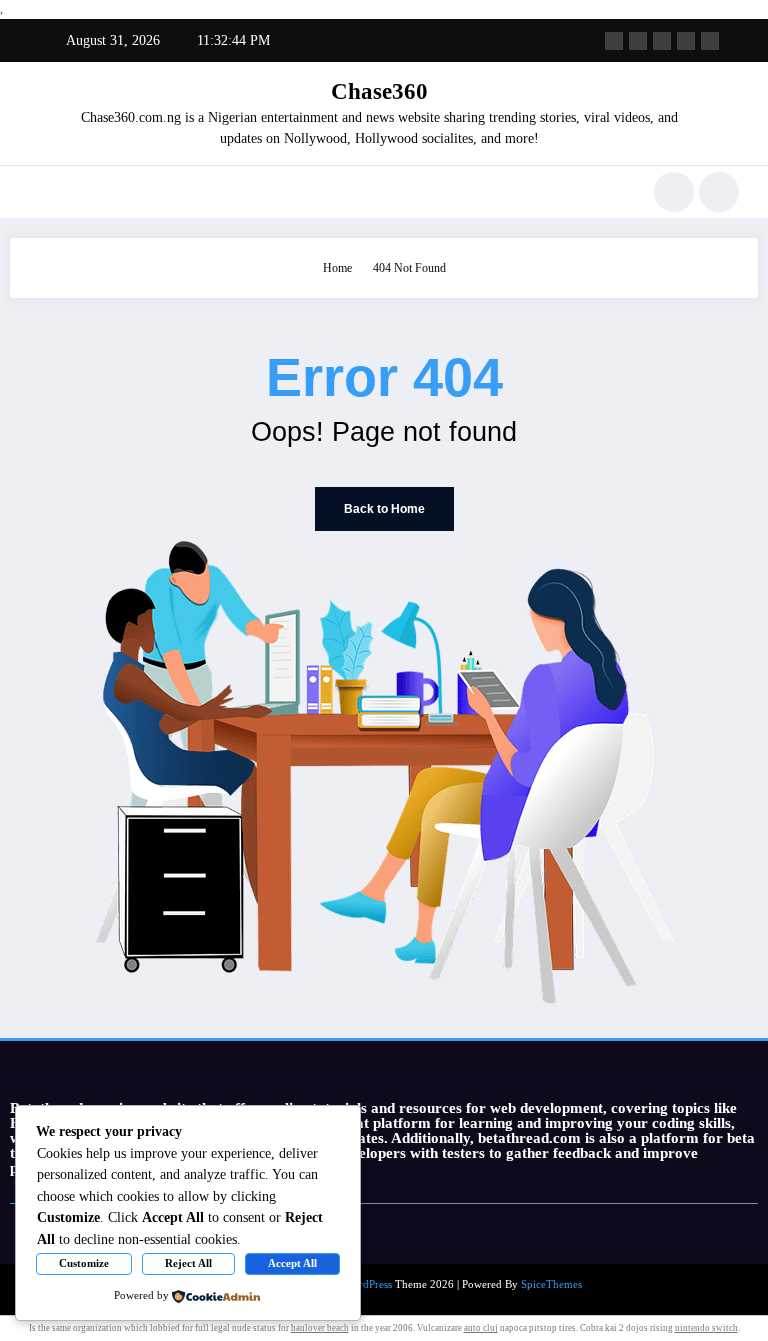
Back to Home (384, 509)
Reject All (188, 1263)
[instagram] (686, 41)
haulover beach (320, 1328)
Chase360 (379, 91)
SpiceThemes (551, 1284)
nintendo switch (706, 1328)
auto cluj (481, 1328)
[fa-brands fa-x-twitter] (638, 41)
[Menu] (38, 192)
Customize (84, 1263)
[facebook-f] (614, 41)
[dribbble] (662, 41)
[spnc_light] (719, 192)
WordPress (368, 1284)
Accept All (292, 1263)
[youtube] (710, 41)
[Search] (674, 192)
